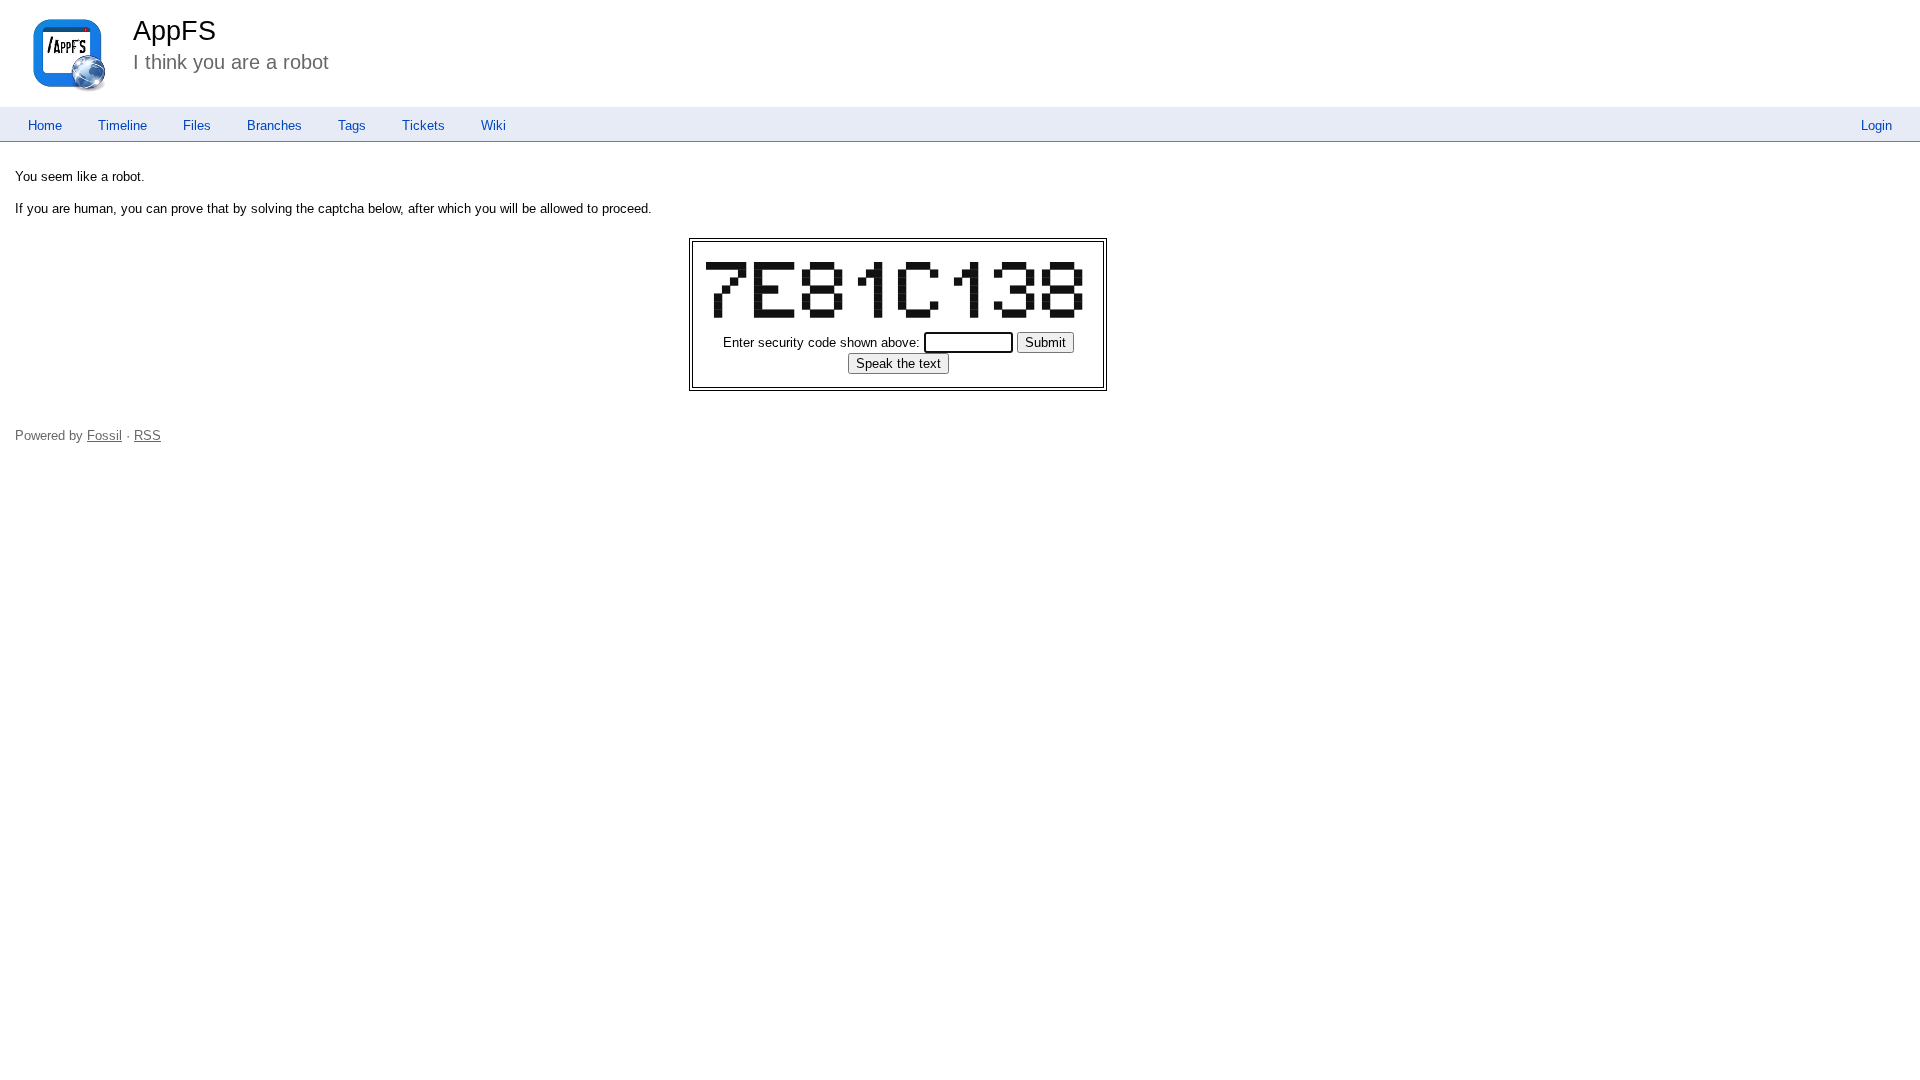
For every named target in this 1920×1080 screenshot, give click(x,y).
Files (197, 125)
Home (45, 125)
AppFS (174, 31)
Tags (352, 125)
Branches (274, 125)
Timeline (122, 125)
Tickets (423, 125)
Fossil (104, 435)
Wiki (493, 125)
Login (1876, 125)
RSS (147, 435)
